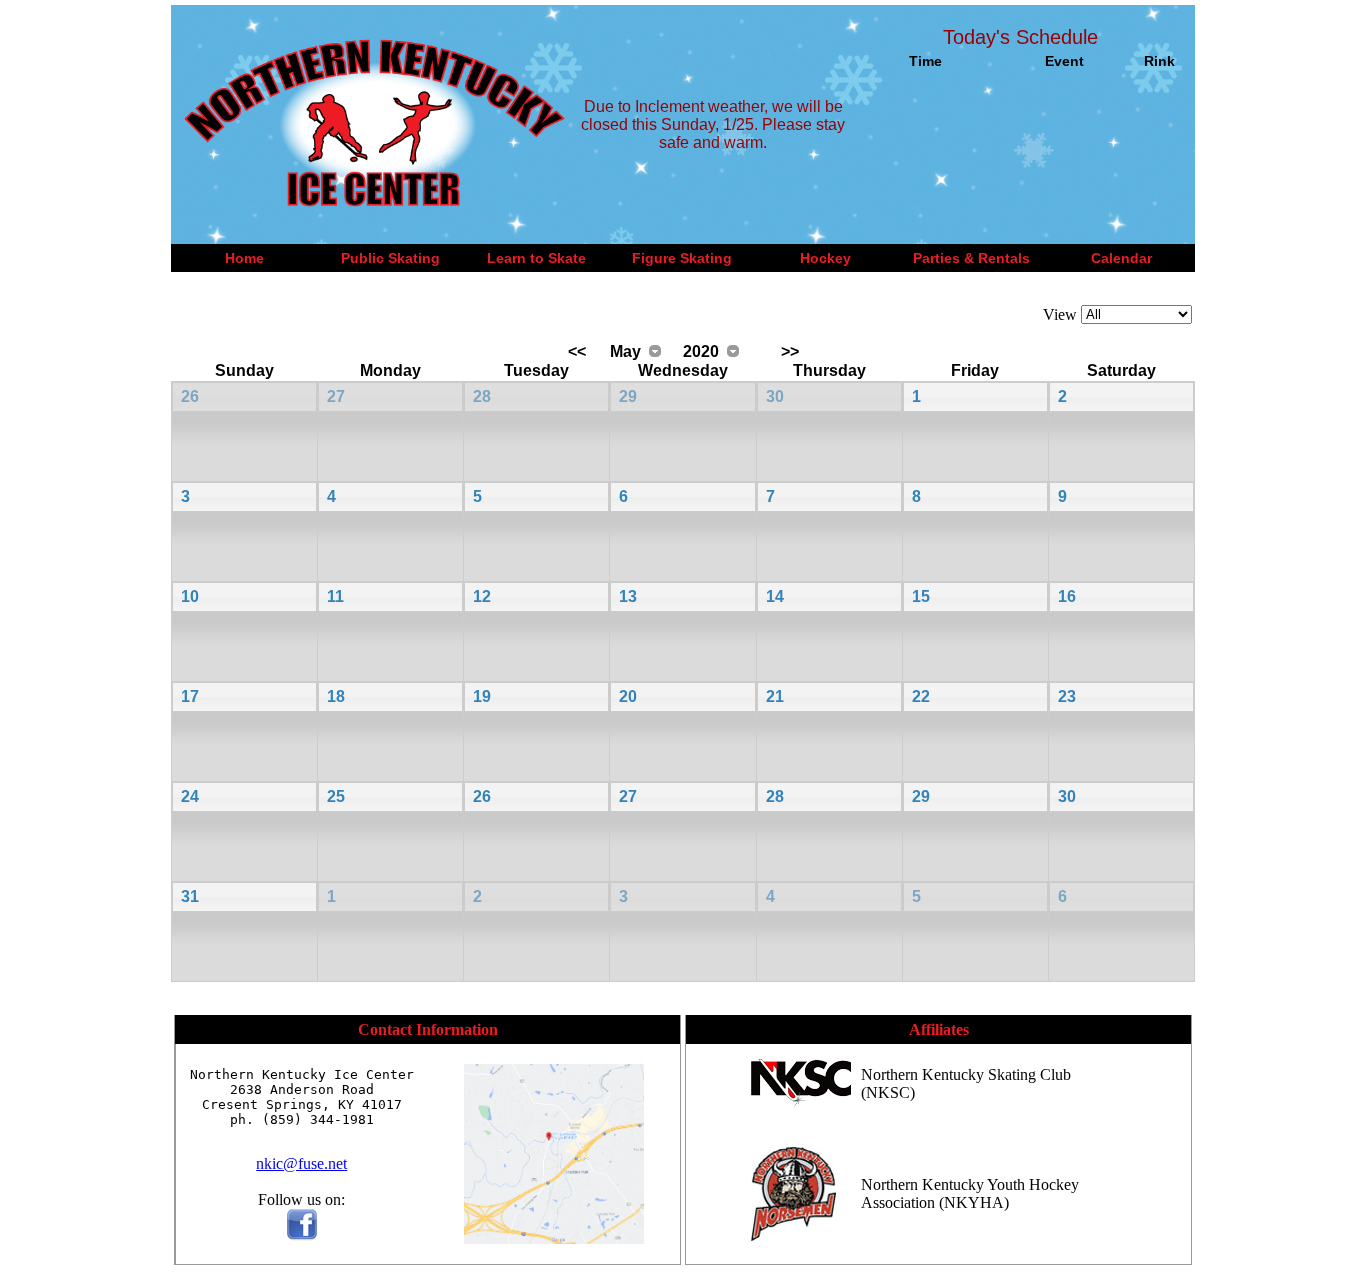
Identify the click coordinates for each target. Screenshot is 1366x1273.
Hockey (825, 258)
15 (921, 596)
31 (190, 896)
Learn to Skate (536, 258)
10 (190, 596)
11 (335, 596)
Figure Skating (682, 258)
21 (775, 696)
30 (775, 396)
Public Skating (390, 258)
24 (190, 796)
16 (1067, 596)
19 (482, 696)
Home (244, 258)
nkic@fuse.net (301, 1163)
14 (775, 596)
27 (336, 396)
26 (190, 396)
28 (482, 396)
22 (921, 696)
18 (336, 696)
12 (482, 596)
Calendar (1121, 258)
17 (190, 696)
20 (628, 696)
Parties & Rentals (971, 258)
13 (628, 596)
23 (1067, 696)
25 (336, 796)
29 (628, 396)
